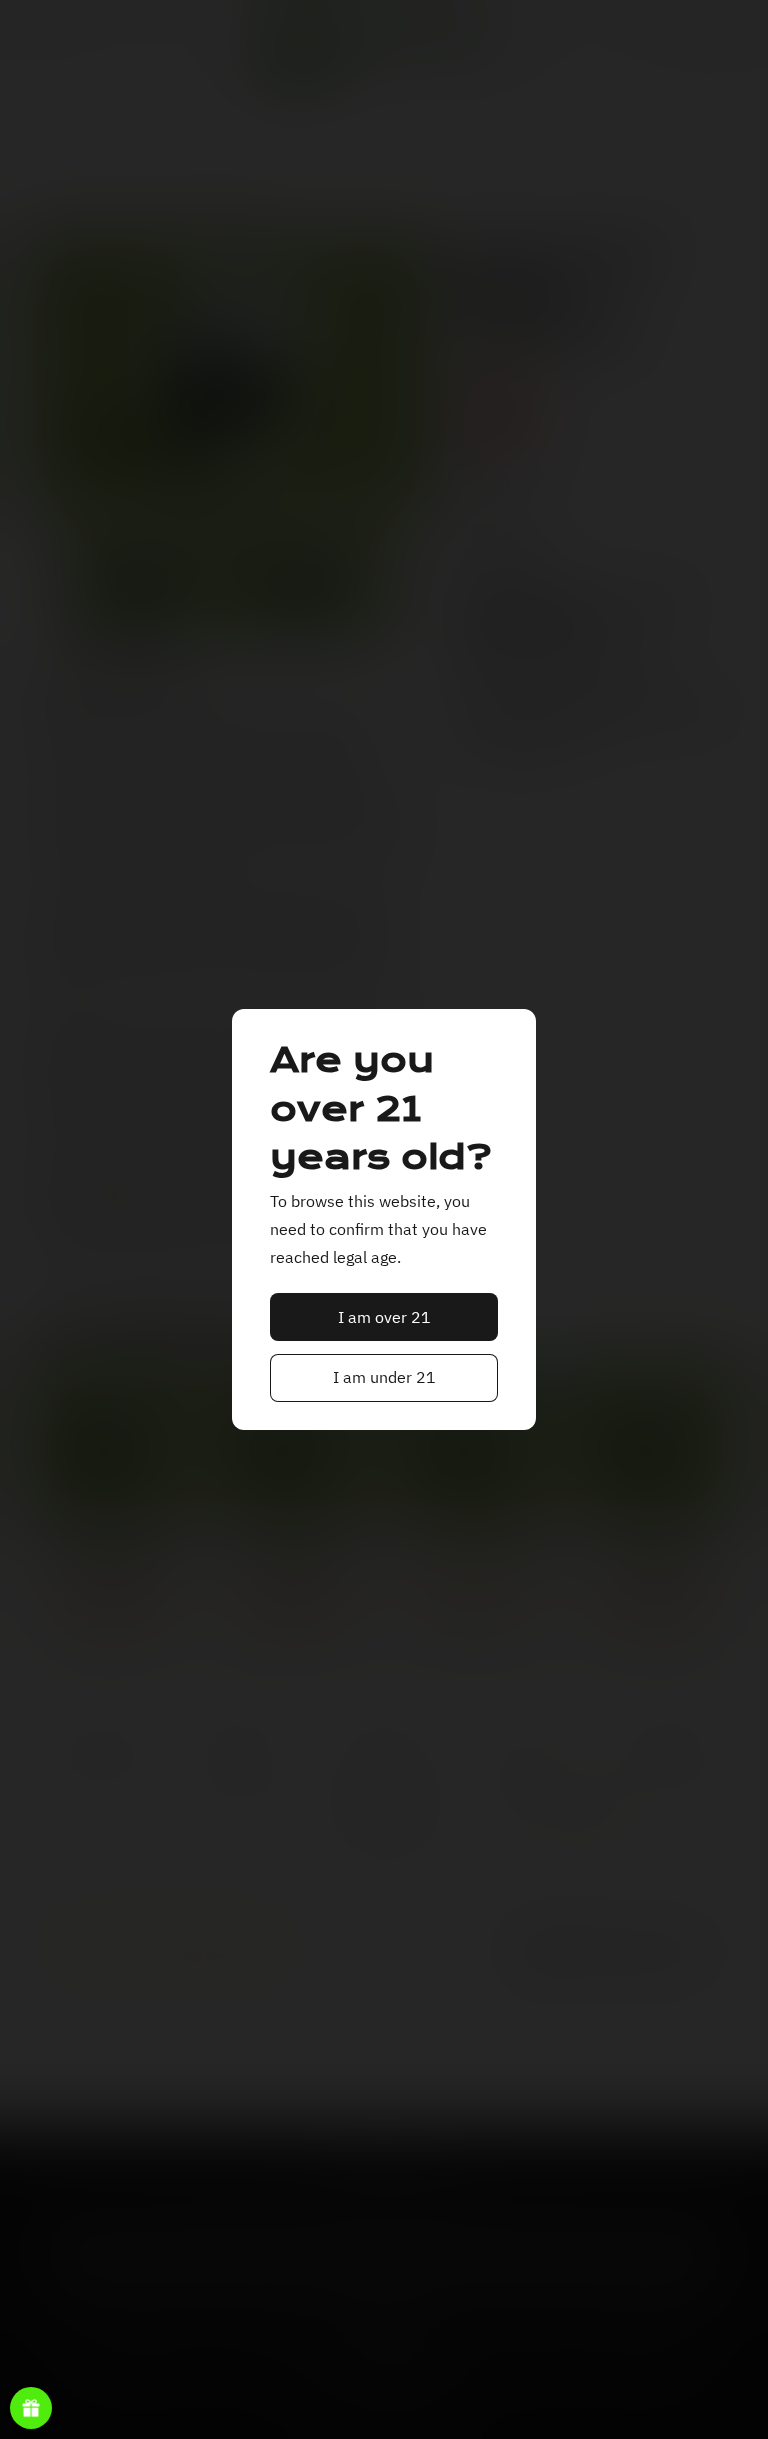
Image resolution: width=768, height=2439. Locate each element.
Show (31, 2408)
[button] (384, 1317)
